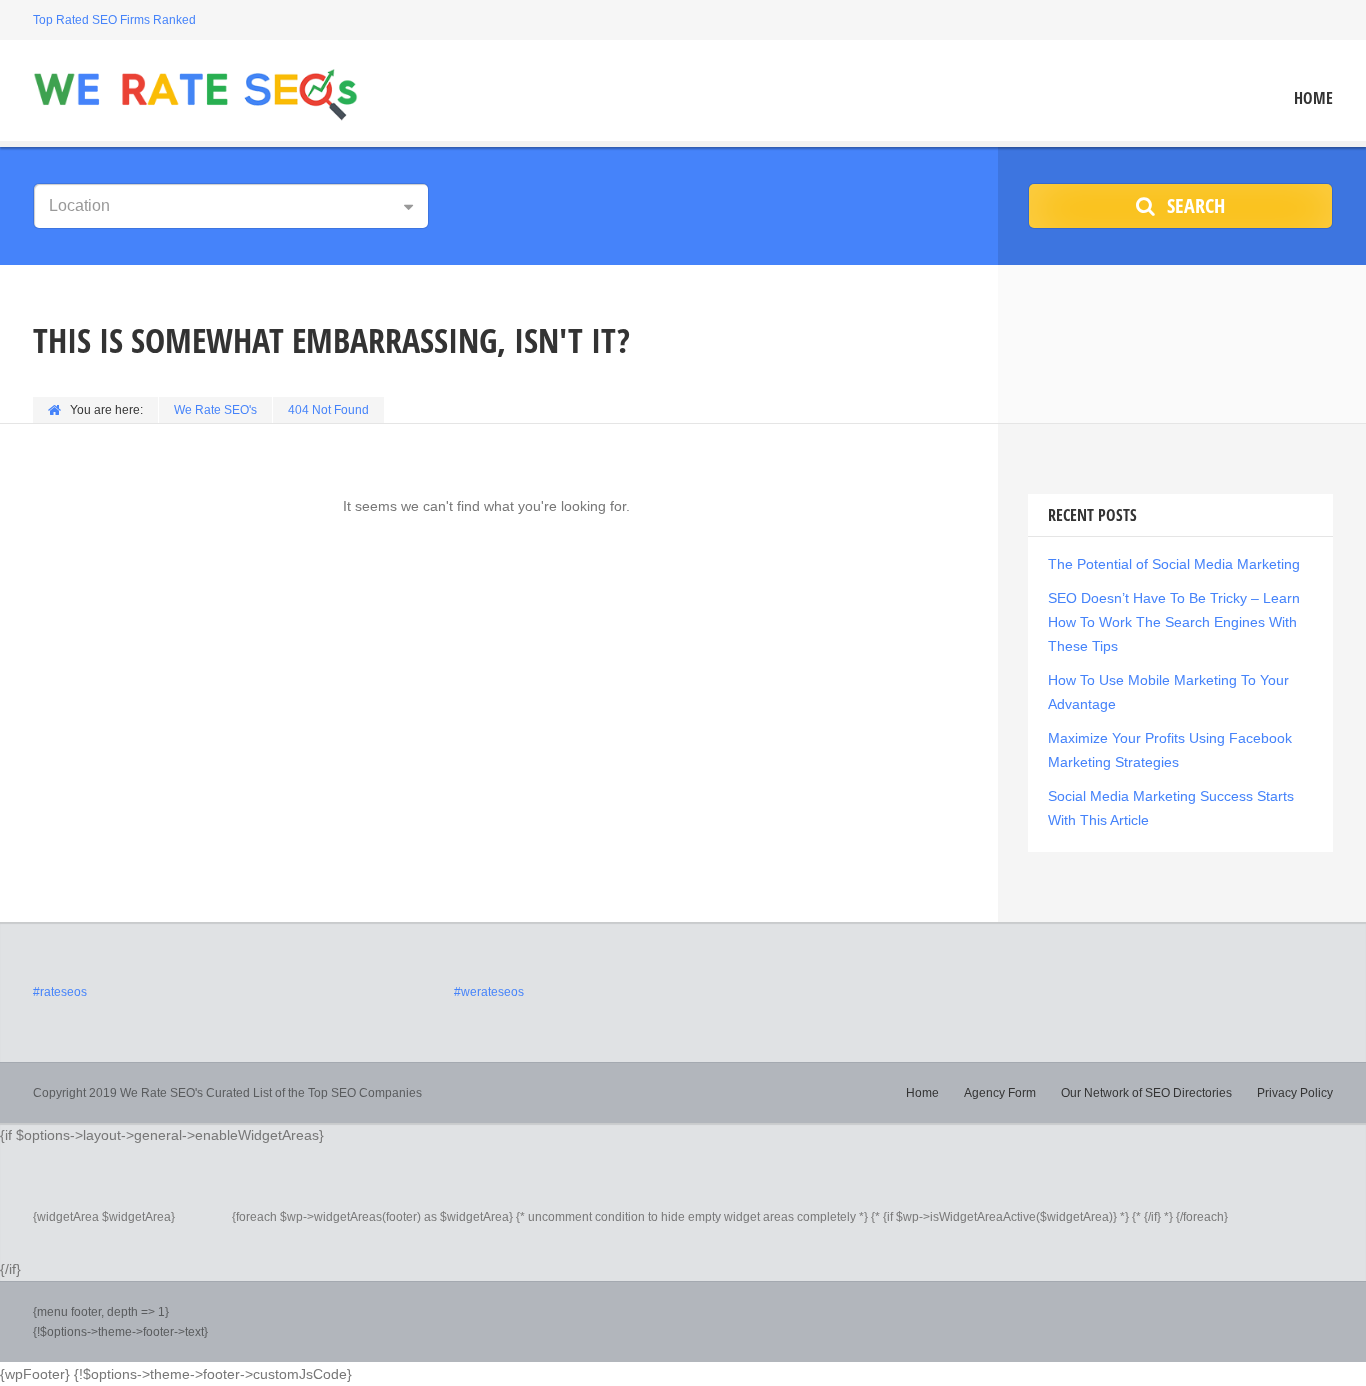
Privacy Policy (1295, 1093)
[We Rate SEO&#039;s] (195, 93)
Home (1313, 98)
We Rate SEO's (215, 410)
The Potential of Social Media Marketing (1174, 564)
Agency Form (1000, 1093)
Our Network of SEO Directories (1146, 1093)
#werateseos (489, 992)
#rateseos (60, 992)
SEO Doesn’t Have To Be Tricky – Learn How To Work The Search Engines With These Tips (1174, 622)
